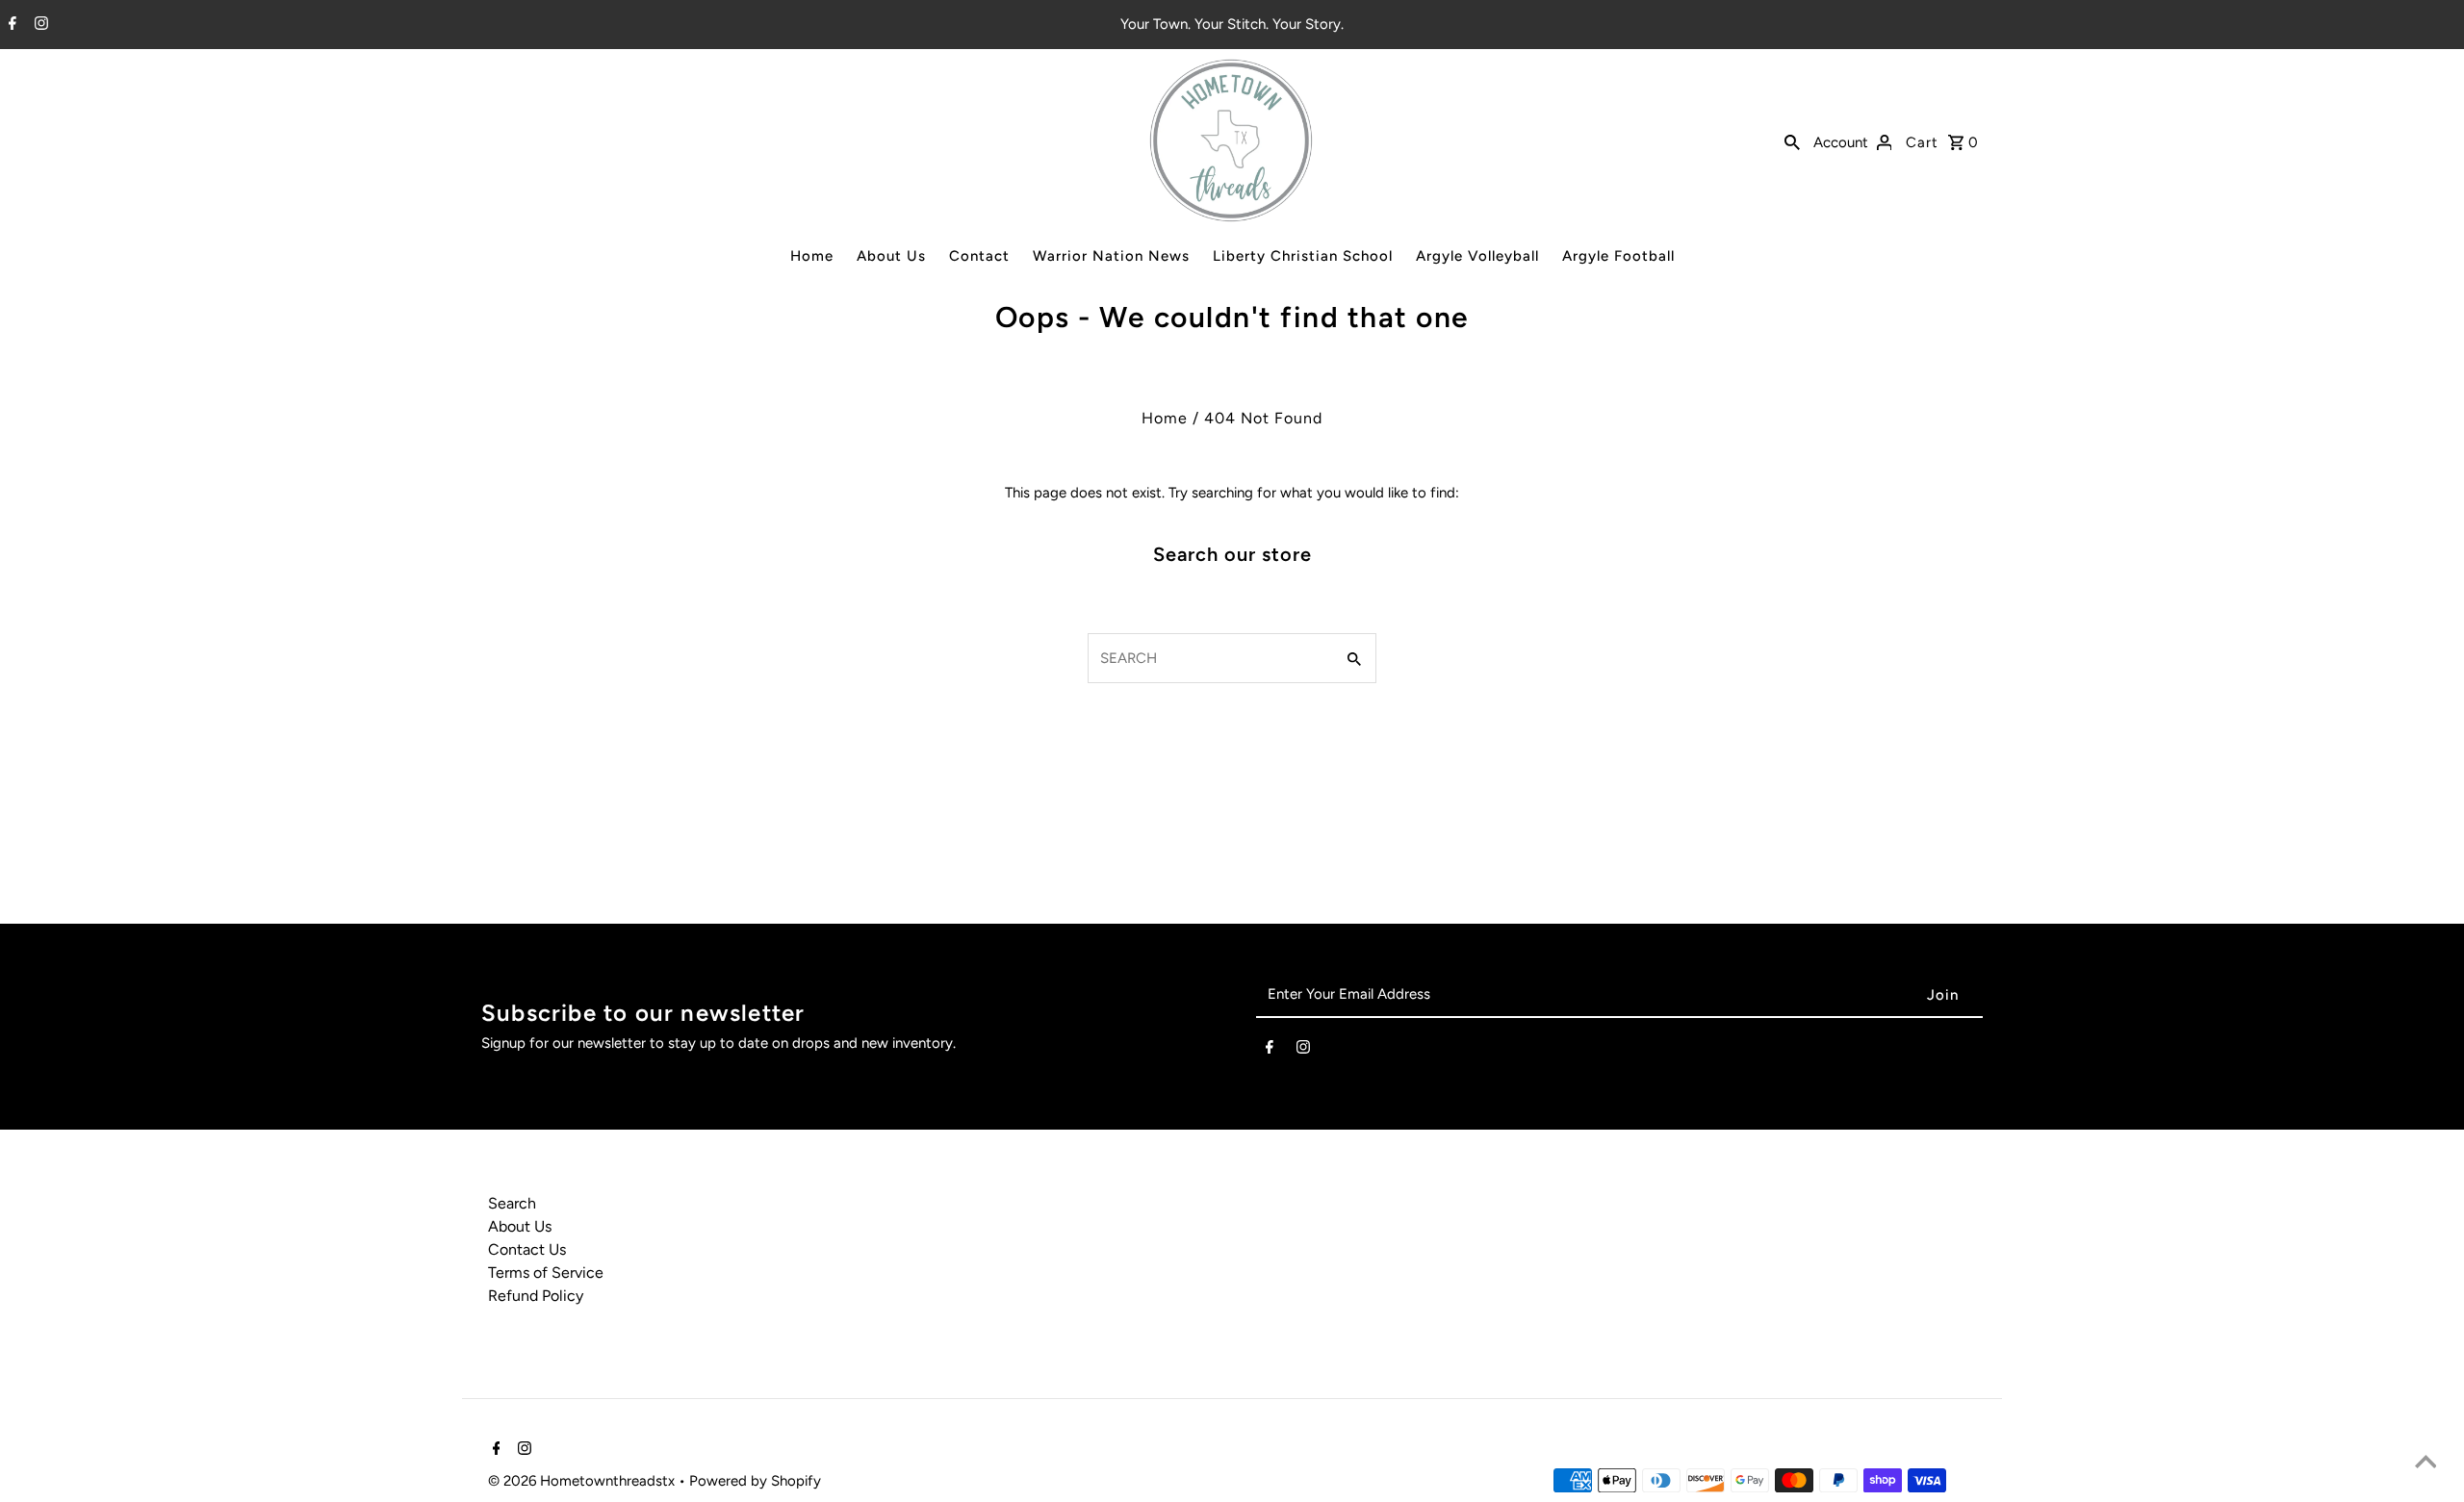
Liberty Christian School (1303, 256)
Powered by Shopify (755, 1481)
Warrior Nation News (1111, 256)
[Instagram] (39, 25)
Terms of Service (546, 1273)
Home (812, 256)
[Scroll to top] (2425, 1464)
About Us (891, 256)
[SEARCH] (1792, 140)
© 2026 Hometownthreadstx (583, 1481)
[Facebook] (10, 25)
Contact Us (527, 1249)
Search (512, 1203)
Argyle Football (1618, 256)
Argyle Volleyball (1477, 256)
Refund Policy (536, 1296)
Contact (979, 256)
